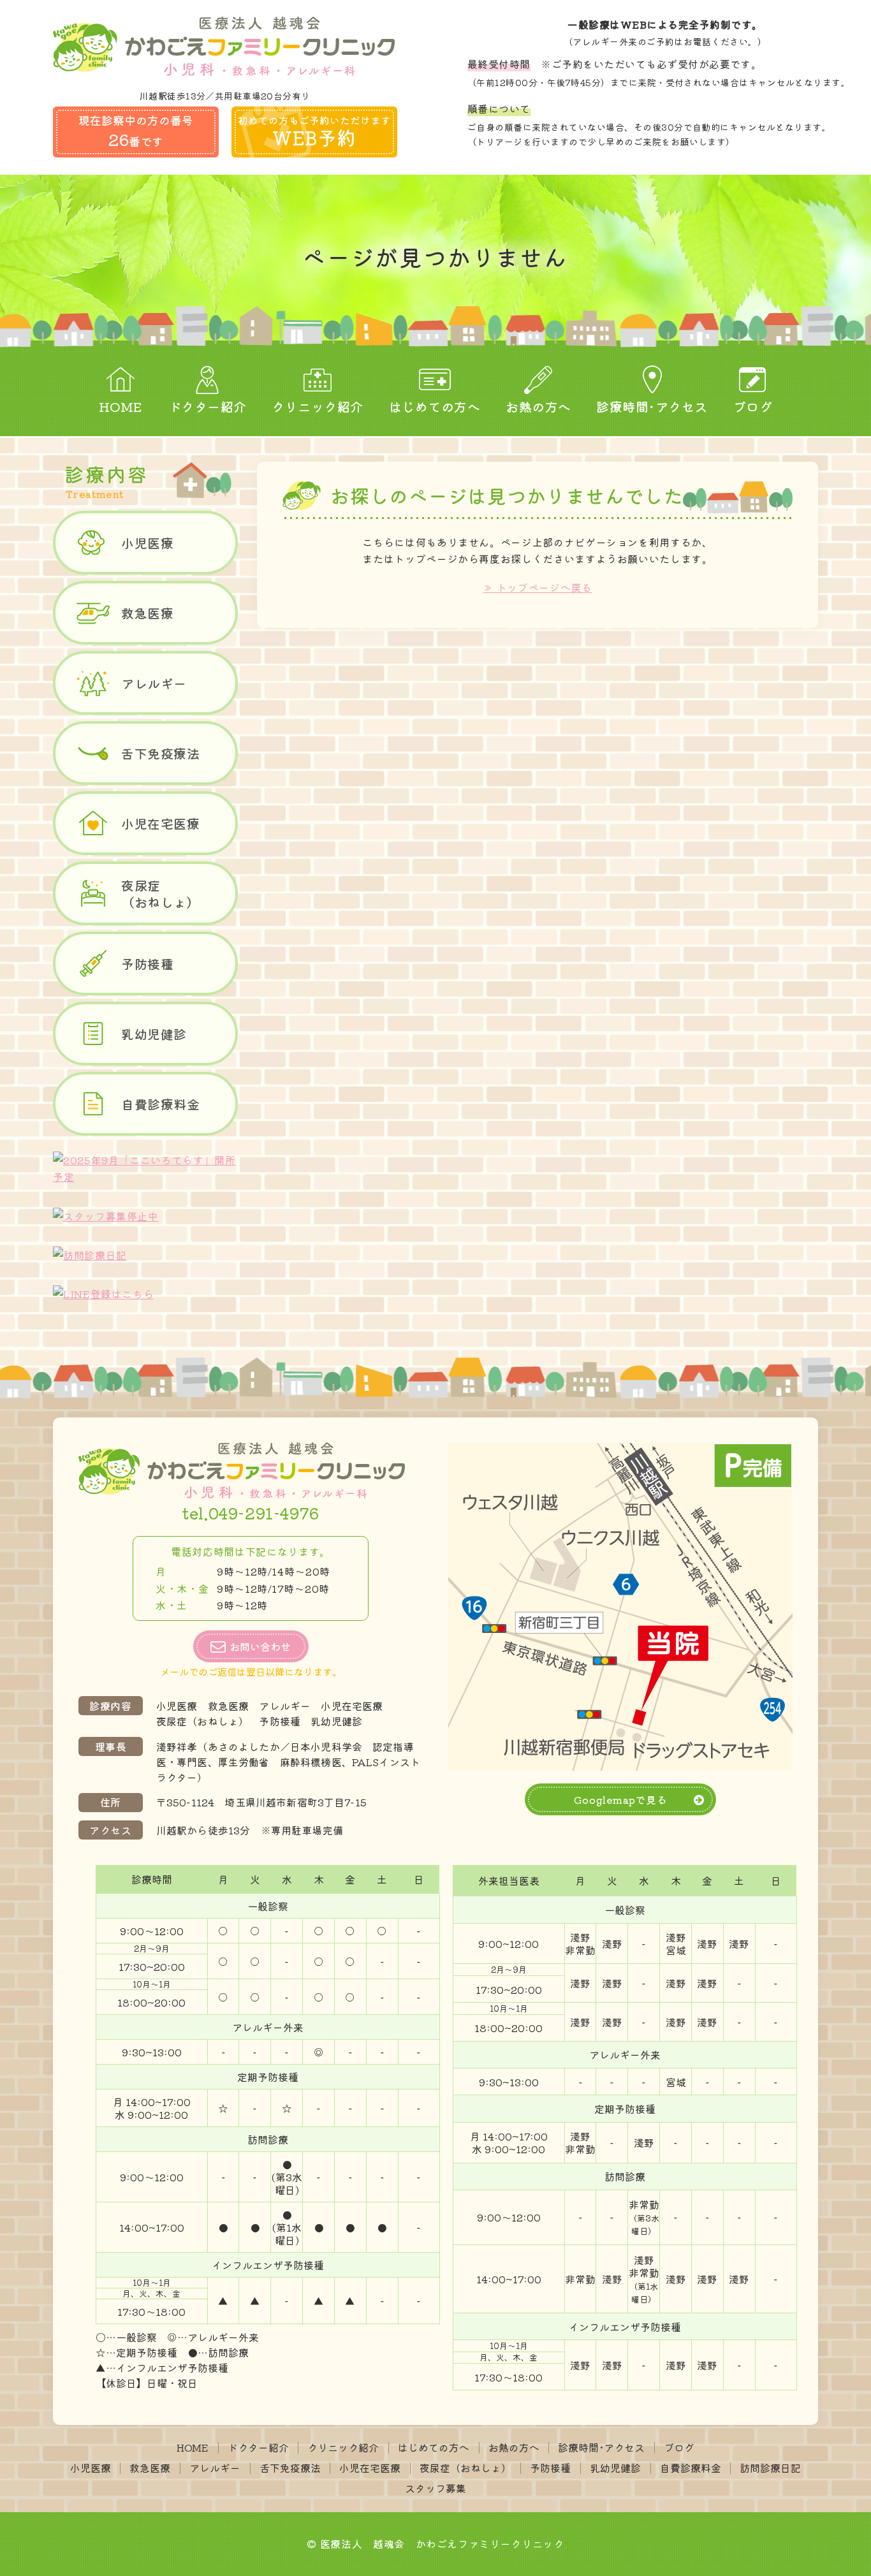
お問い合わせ (260, 1646)
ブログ (753, 406)
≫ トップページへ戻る (537, 587)
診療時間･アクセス (652, 406)
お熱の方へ (538, 406)
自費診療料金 (160, 1104)
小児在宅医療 (160, 823)
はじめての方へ (435, 406)
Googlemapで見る (621, 1799)
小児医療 (147, 543)
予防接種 (147, 964)
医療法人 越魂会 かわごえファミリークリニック (442, 2543)
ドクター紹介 (208, 406)
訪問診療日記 (770, 2468)
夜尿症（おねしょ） (160, 894)
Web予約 (314, 132)
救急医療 (147, 613)
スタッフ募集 (435, 2488)
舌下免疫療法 (160, 753)
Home (121, 406)
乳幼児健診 (154, 1034)
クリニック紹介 (318, 406)
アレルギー (154, 683)
